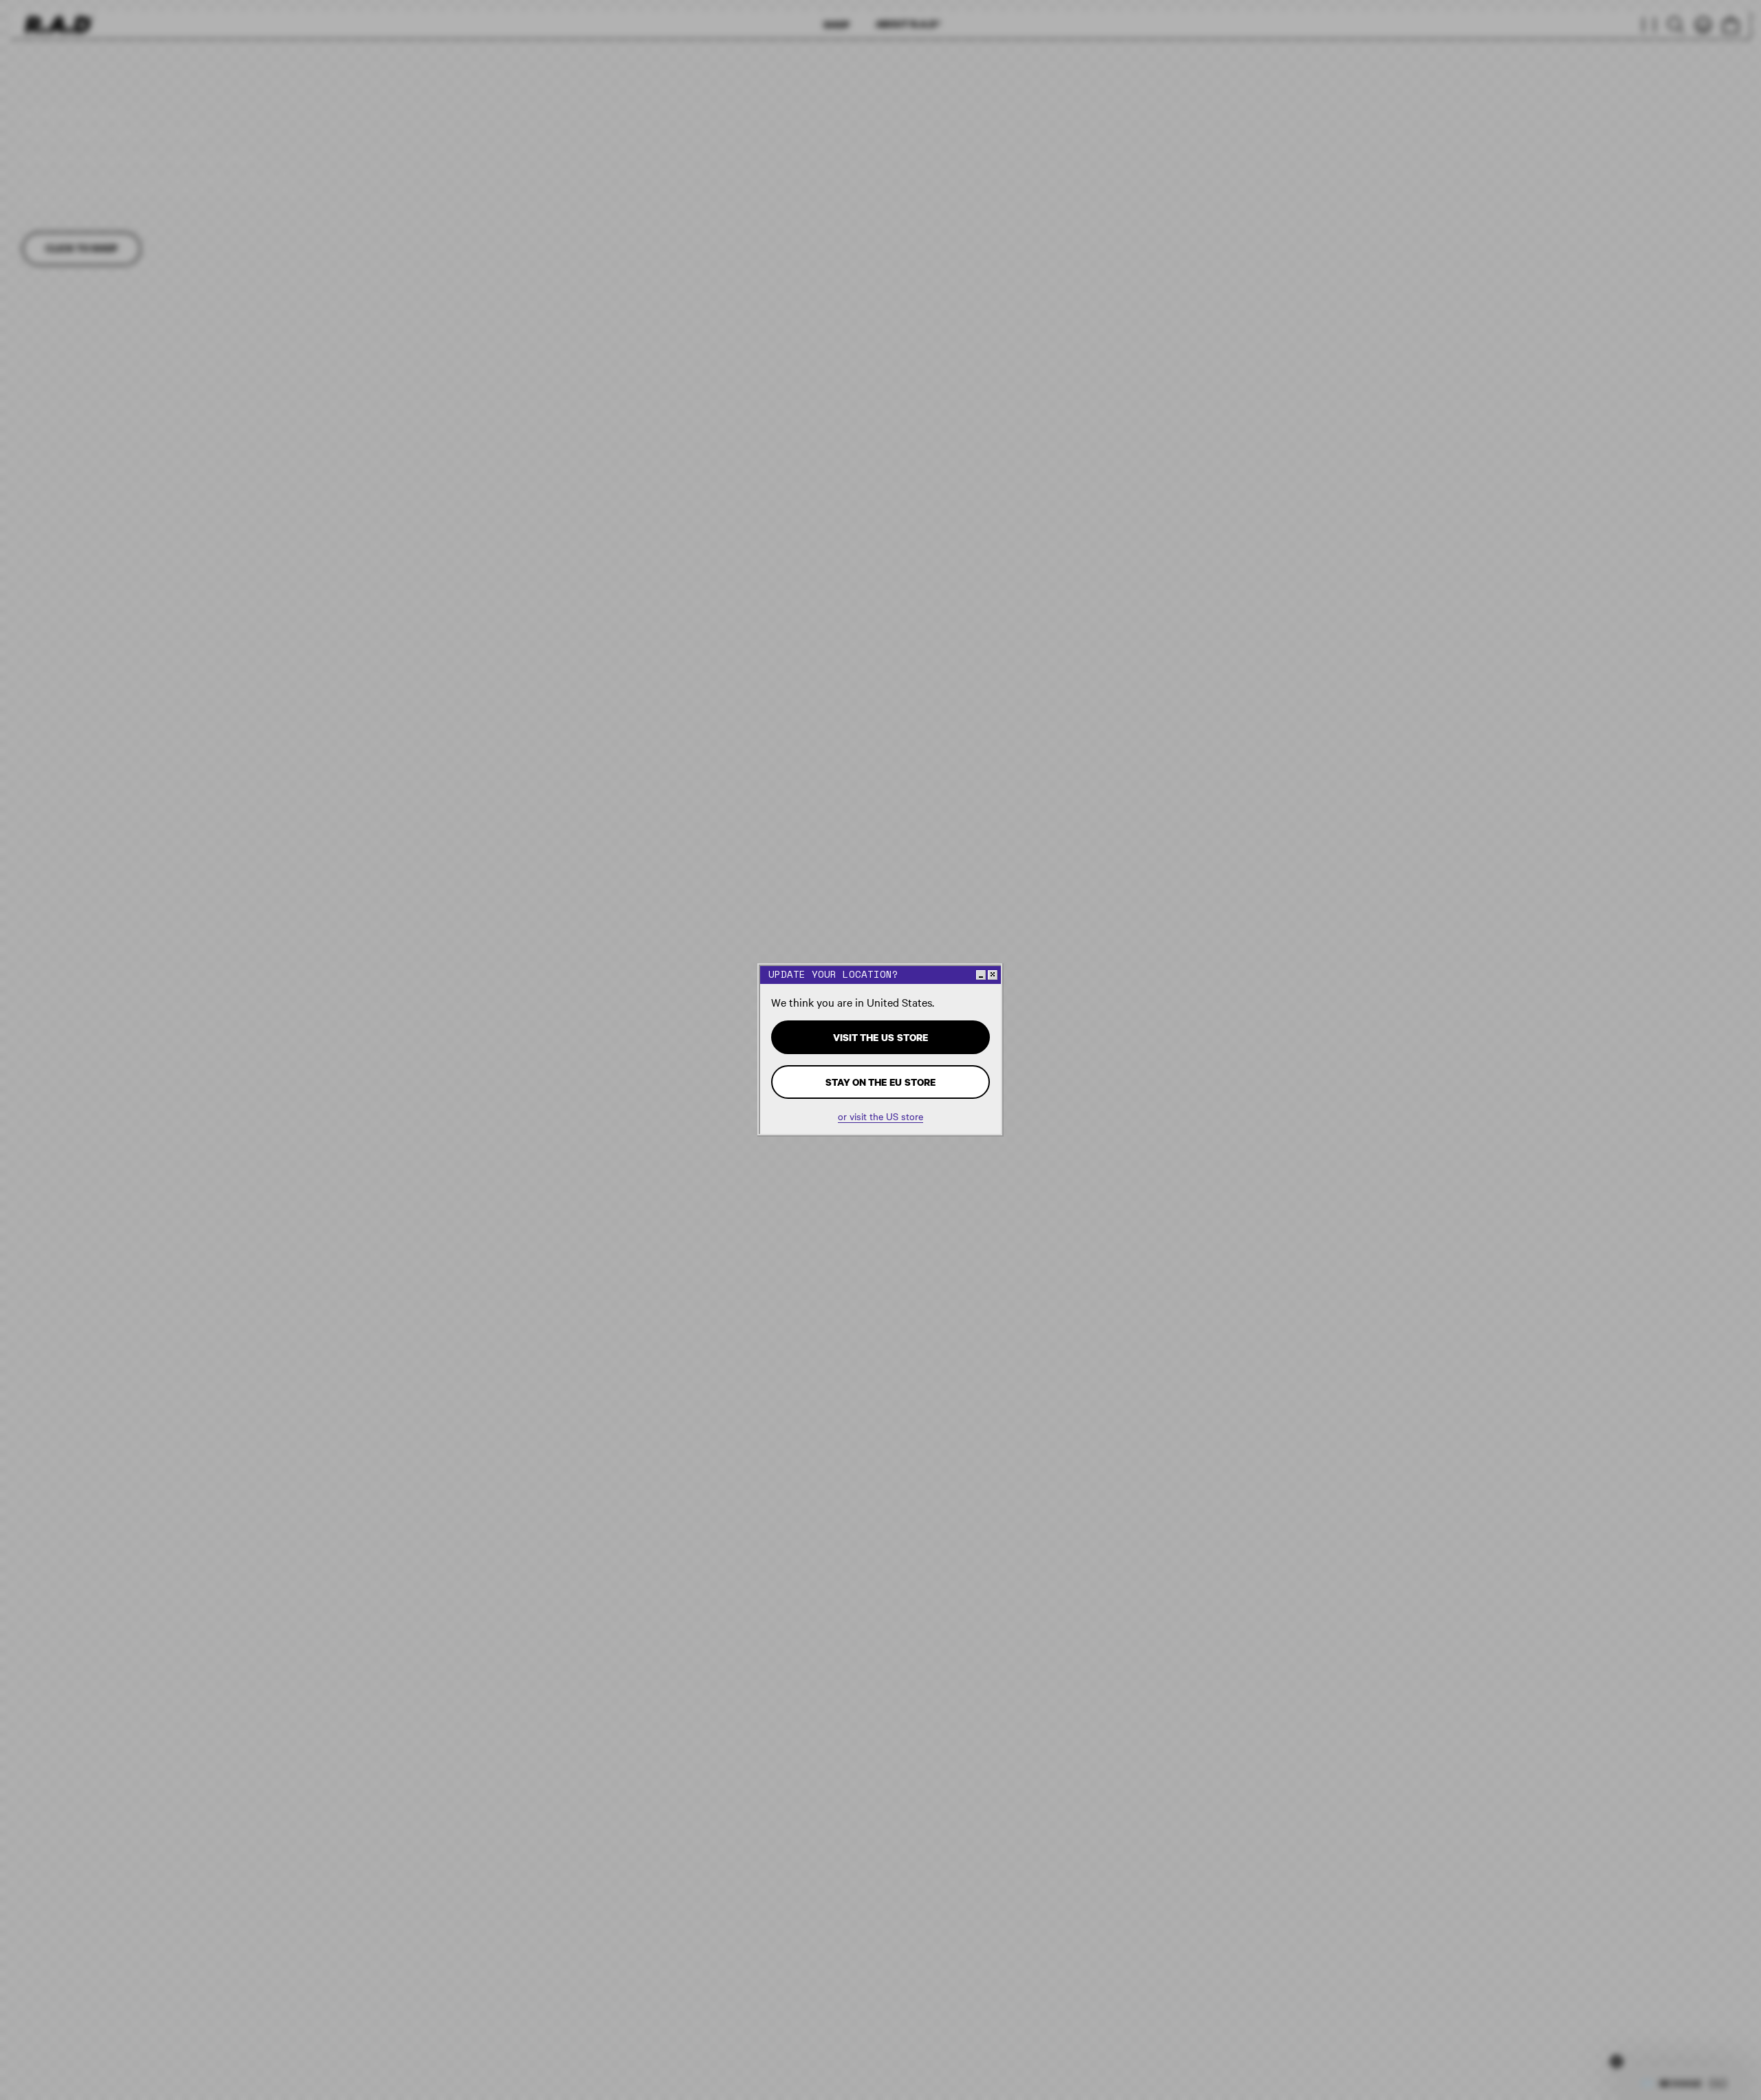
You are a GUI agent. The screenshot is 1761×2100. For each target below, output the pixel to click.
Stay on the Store (880, 1082)
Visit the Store (880, 1037)
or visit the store (880, 1116)
